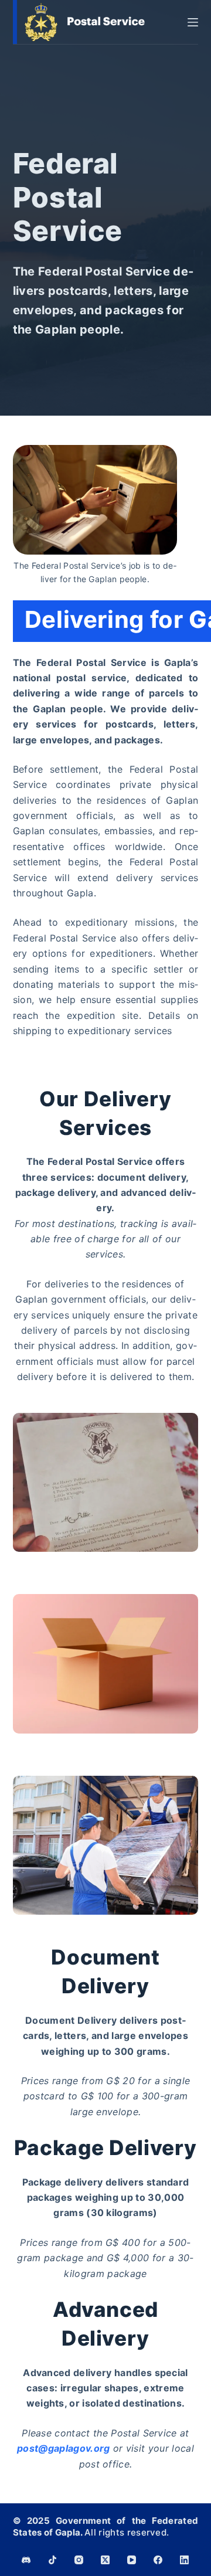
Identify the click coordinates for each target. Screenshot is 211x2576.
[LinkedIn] (184, 2560)
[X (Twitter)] (105, 2560)
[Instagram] (79, 2560)
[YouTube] (132, 2560)
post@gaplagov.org (63, 2448)
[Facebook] (158, 2560)
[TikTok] (52, 2560)
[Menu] (193, 22)
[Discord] (26, 2560)
